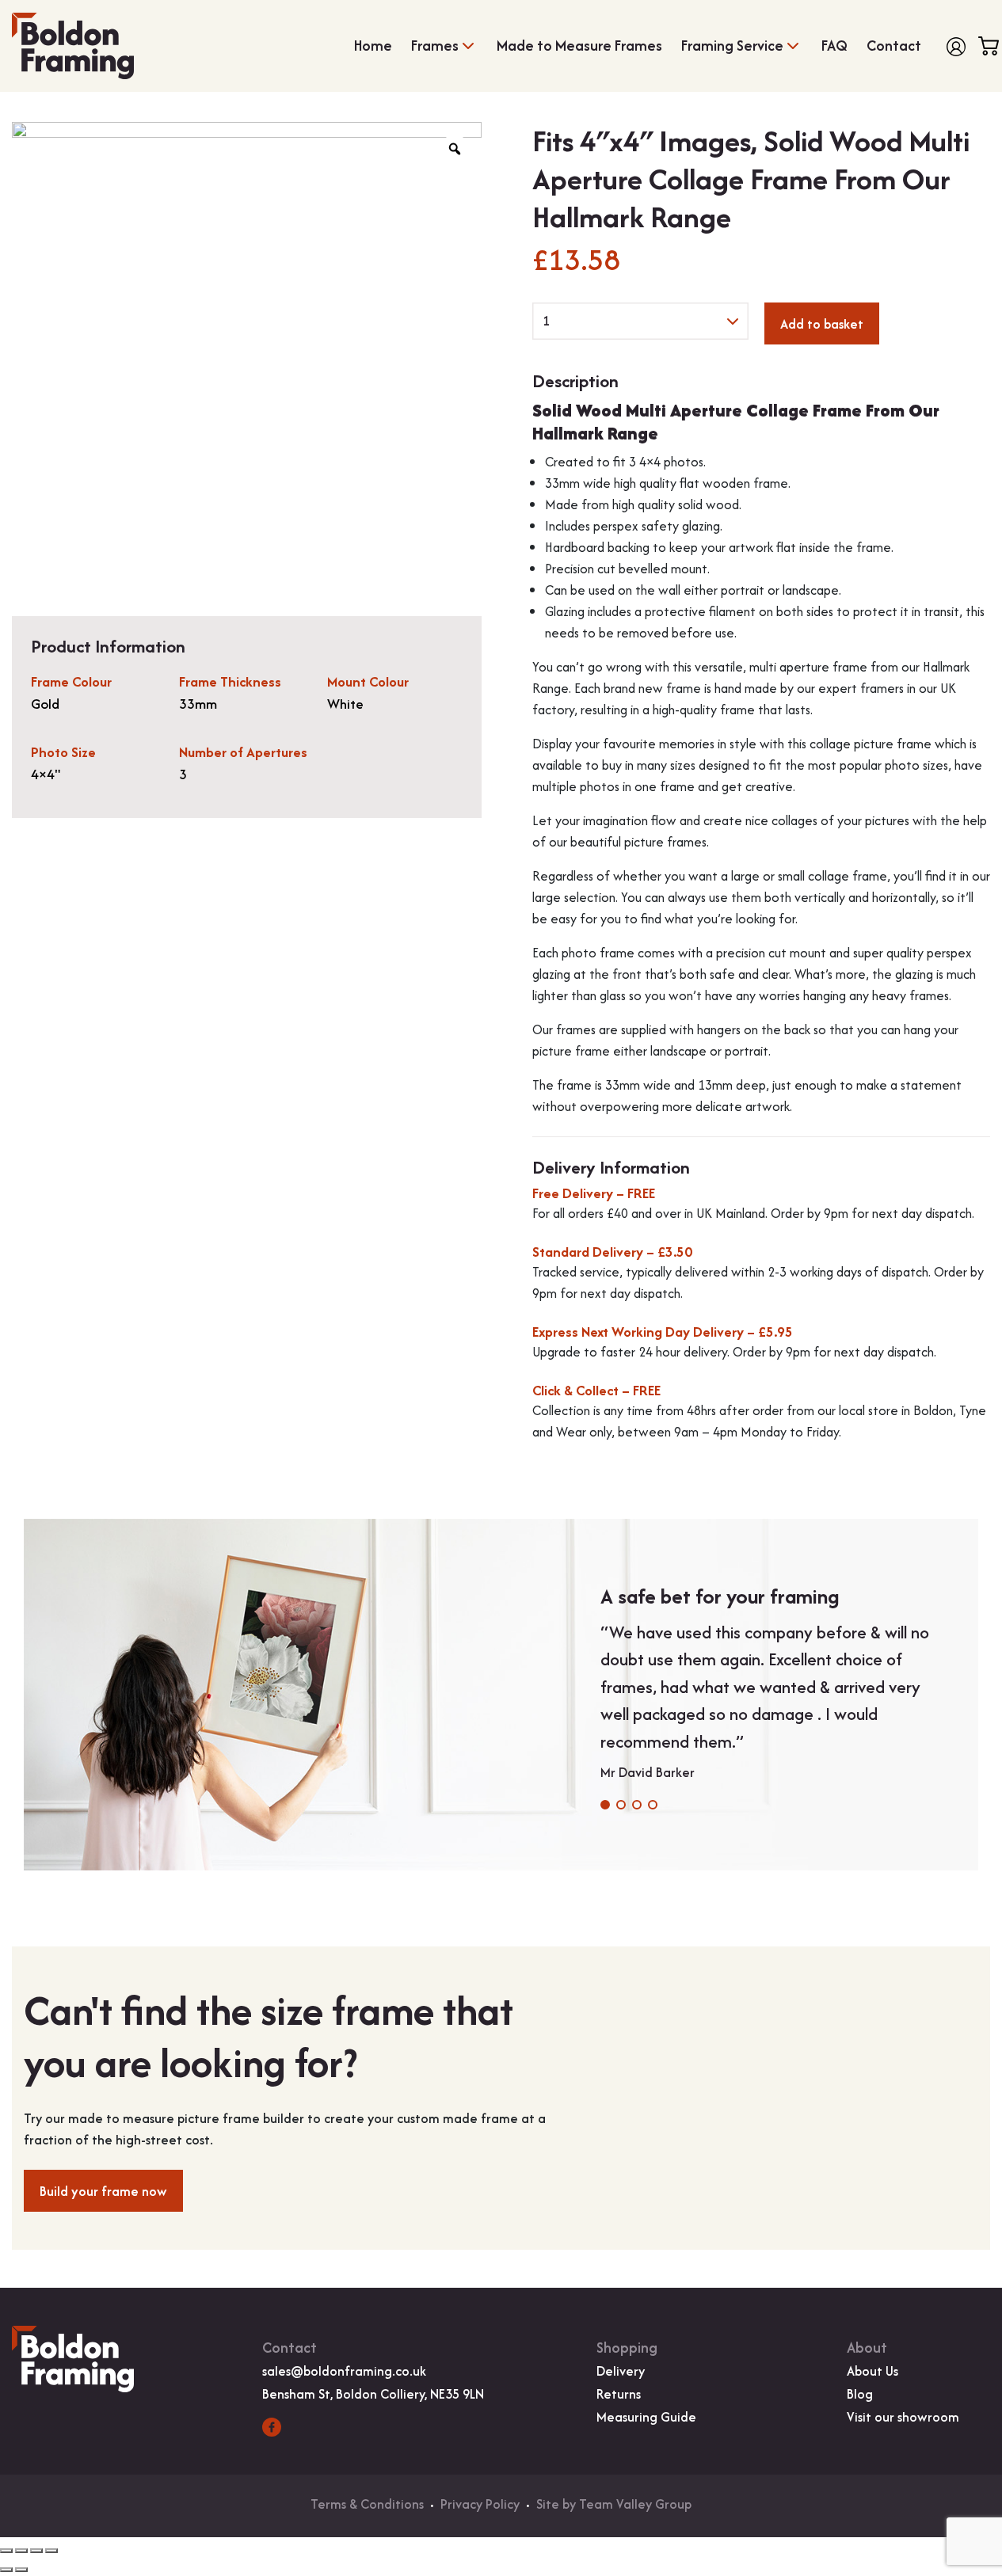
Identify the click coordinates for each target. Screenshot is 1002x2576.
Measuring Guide (646, 2417)
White (345, 704)
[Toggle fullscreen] (21, 2551)
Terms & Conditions (367, 2504)
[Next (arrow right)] (21, 2570)
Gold (45, 704)
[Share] (36, 2551)
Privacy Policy (480, 2504)
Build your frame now (103, 2191)
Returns (619, 2394)
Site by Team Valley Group (614, 2504)
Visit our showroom (903, 2417)
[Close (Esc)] (51, 2551)
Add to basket (822, 324)
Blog (860, 2394)
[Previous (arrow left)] (6, 2570)
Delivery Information (611, 1168)
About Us (872, 2371)
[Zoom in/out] (6, 2551)
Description (575, 381)
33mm (198, 704)
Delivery (621, 2371)
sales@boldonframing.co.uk (344, 2371)
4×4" (46, 774)
